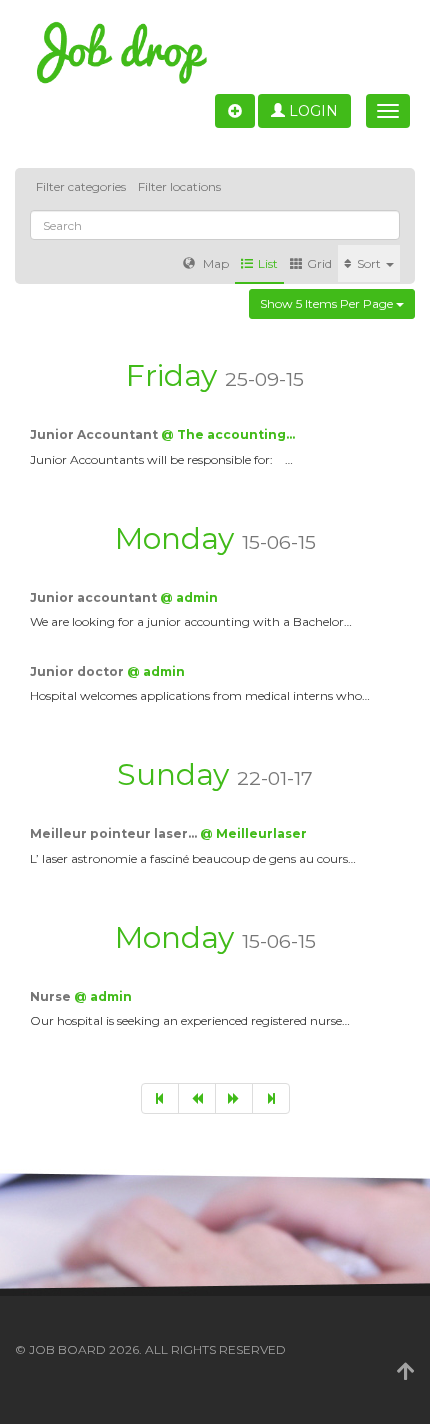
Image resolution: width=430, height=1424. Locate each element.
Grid (319, 263)
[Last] (271, 1098)
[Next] (234, 1098)
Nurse (52, 996)
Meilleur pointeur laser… (115, 833)
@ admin (189, 597)
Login (311, 111)
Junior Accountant (95, 434)
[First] (160, 1098)
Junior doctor (78, 671)
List (268, 263)
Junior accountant (95, 597)
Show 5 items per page (328, 303)
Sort (370, 263)
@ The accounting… (228, 434)
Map (214, 263)
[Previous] (197, 1098)
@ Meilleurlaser (253, 833)
